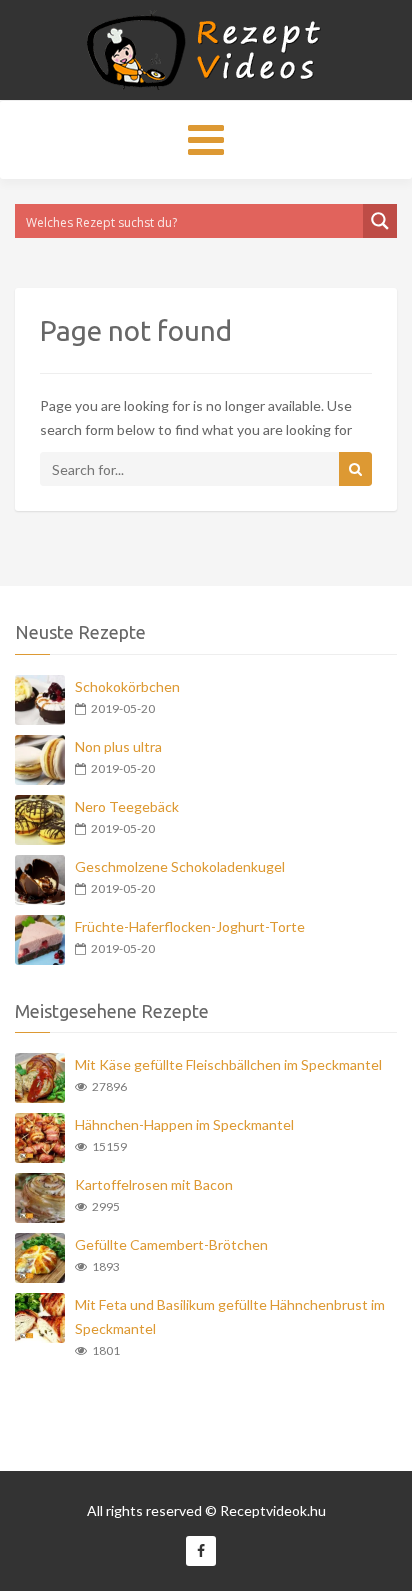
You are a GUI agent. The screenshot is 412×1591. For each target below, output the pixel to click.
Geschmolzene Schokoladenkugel (180, 866)
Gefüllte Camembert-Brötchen (171, 1244)
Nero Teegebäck (127, 806)
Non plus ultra (118, 746)
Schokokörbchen (127, 686)
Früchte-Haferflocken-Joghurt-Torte (190, 926)
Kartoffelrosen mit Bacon (154, 1184)
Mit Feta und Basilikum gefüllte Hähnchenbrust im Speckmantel (230, 1316)
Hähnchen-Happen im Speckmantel (184, 1124)
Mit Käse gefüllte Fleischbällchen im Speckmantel (228, 1064)
